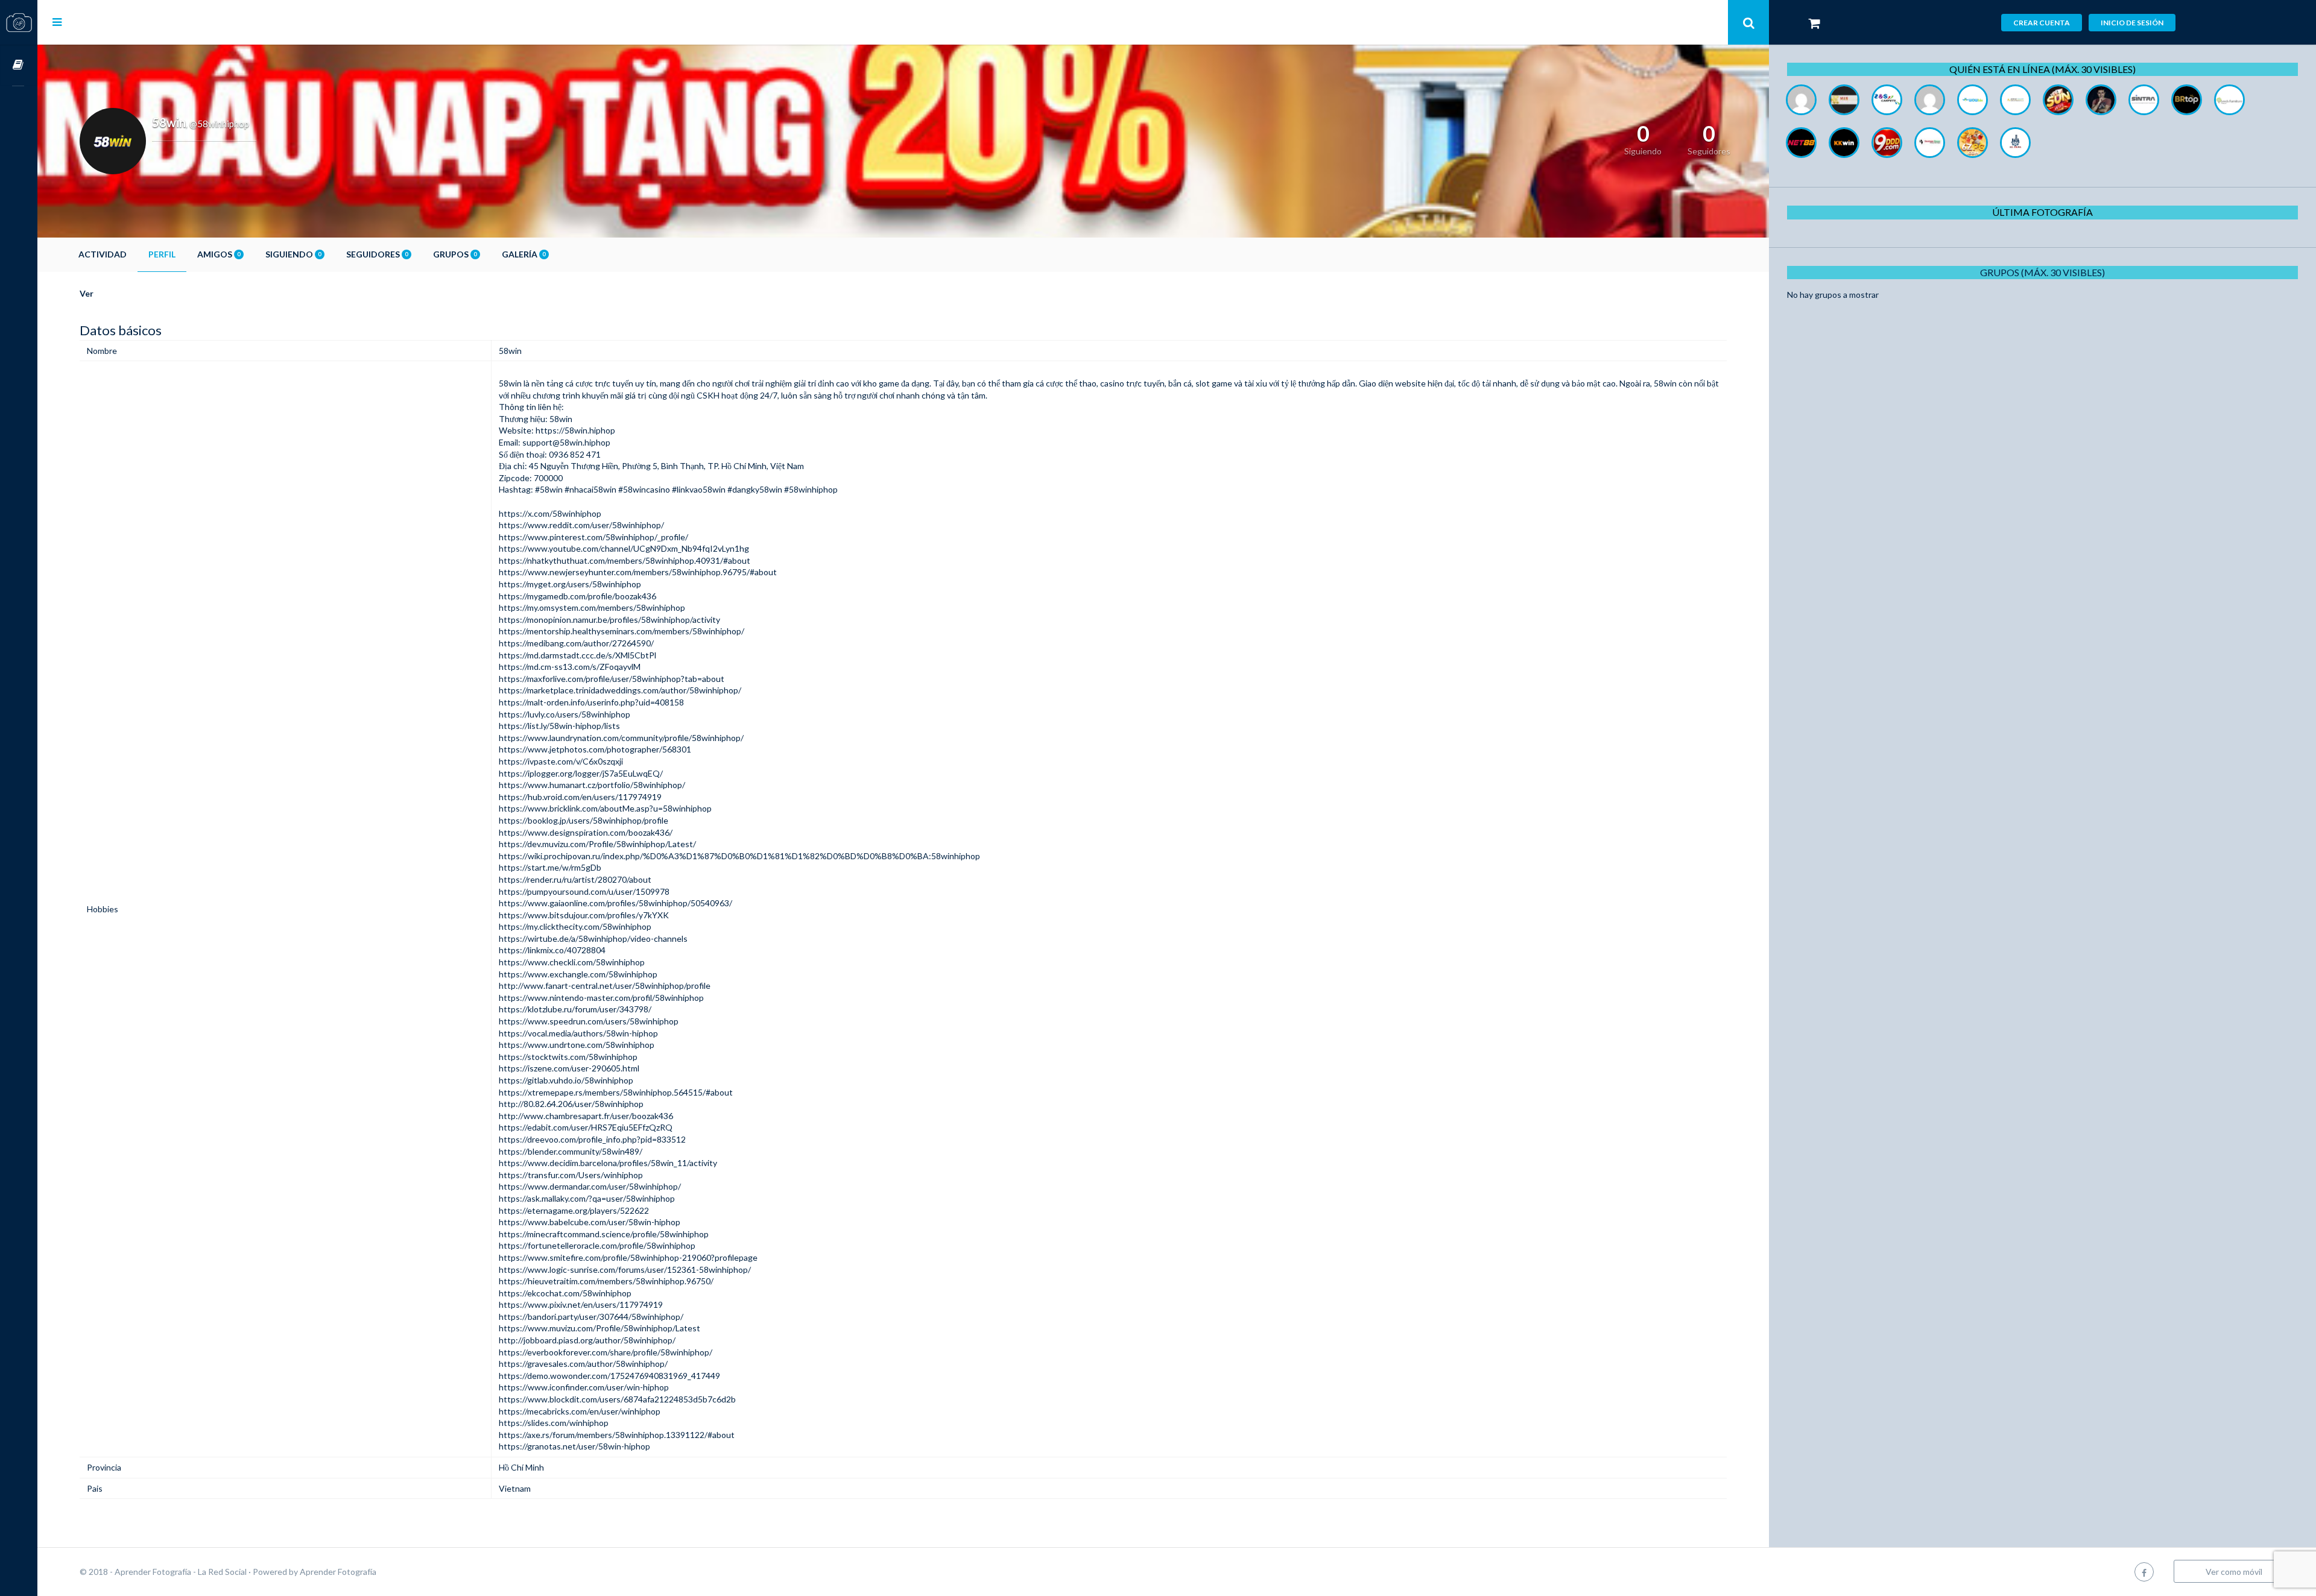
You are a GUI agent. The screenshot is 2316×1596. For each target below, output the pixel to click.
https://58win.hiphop (575, 430)
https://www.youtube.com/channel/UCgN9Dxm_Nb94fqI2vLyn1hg (624, 548)
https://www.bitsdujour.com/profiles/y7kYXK (584, 915)
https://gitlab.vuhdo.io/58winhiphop (566, 1080)
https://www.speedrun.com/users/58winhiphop (589, 1021)
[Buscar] (1748, 22)
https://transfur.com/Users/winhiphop (571, 1175)
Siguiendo (293, 254)
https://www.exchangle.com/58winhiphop (578, 974)
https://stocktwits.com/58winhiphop (568, 1057)
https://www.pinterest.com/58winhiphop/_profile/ (593, 537)
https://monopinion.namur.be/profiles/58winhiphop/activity (609, 620)
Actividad (103, 254)
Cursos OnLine (19, 65)
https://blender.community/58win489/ (571, 1151)
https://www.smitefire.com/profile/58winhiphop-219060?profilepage (628, 1257)
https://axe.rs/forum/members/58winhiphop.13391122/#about (617, 1435)
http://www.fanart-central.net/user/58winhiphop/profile (605, 986)
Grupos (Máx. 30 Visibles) (2042, 272)
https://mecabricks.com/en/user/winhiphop (580, 1411)
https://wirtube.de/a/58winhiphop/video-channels (593, 938)
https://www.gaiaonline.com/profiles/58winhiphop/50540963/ (615, 903)
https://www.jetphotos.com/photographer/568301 (595, 749)
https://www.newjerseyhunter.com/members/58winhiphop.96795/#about (638, 572)
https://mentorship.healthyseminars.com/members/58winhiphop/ (622, 631)
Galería (524, 254)
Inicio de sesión (2132, 23)
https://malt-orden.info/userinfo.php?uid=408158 (591, 702)
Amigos (219, 254)
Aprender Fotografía (338, 1572)
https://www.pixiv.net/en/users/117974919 (581, 1304)
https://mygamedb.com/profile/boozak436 (577, 596)
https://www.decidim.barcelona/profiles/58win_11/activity (608, 1163)
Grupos (455, 254)
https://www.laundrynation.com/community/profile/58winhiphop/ (621, 738)
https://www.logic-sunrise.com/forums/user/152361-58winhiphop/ (625, 1270)
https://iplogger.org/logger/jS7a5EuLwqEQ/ (581, 773)
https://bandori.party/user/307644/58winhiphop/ (591, 1317)
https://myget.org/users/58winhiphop (570, 584)
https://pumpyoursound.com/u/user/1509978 (584, 891)
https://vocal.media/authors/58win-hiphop (578, 1033)
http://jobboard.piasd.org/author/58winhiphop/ (587, 1340)
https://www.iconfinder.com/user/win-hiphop (584, 1387)
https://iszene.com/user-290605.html (569, 1068)
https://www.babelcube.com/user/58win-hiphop (590, 1222)
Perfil (162, 254)
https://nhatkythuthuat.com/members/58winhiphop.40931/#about (625, 560)
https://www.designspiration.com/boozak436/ (586, 832)
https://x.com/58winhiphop (550, 513)
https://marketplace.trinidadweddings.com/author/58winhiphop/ (620, 690)
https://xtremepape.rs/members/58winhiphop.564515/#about (616, 1092)
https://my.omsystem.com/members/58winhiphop (592, 607)
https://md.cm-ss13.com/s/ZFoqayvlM (570, 667)
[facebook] (2144, 1572)
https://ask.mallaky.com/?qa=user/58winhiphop (587, 1198)
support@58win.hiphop (566, 442)
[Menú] (57, 22)
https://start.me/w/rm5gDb (550, 867)
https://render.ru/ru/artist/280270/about (575, 879)
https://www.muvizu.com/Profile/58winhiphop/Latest (600, 1328)
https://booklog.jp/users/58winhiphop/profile (584, 820)
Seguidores (377, 254)
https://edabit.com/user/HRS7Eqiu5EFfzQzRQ (586, 1127)
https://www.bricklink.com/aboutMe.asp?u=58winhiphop (605, 808)
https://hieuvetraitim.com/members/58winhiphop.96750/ (606, 1281)
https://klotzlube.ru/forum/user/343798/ (575, 1009)
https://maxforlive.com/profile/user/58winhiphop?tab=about (612, 679)
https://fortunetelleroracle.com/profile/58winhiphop (597, 1245)
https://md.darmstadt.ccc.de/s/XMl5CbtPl (577, 655)
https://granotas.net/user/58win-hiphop (574, 1446)
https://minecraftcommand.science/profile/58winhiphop (604, 1234)
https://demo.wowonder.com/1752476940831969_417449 (609, 1376)
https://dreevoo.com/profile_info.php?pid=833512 (592, 1139)
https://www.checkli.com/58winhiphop (572, 962)
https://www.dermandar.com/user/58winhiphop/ (590, 1186)
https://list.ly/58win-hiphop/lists (559, 726)
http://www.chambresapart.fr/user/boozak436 (586, 1116)
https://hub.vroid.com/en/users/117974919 (580, 797)
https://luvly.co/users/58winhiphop (565, 714)
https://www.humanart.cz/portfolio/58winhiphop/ (592, 785)
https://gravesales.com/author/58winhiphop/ (583, 1364)
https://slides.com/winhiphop (554, 1423)
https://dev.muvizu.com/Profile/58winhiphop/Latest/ (597, 844)
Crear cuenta (2042, 23)
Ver (87, 293)
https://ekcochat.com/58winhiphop (565, 1293)
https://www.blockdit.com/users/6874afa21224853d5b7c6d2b (617, 1399)
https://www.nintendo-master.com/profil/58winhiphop (601, 998)
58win (510, 383)
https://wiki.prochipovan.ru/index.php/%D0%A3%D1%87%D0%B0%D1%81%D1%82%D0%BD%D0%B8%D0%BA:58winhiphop (739, 856)
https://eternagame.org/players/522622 (574, 1210)
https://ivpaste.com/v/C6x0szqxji (561, 761)
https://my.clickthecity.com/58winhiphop (575, 926)
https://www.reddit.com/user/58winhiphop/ (581, 525)
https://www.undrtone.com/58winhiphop (577, 1045)
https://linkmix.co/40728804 (552, 950)
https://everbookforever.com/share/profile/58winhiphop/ (606, 1352)
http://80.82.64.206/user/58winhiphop (571, 1104)
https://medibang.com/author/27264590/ (576, 643)
